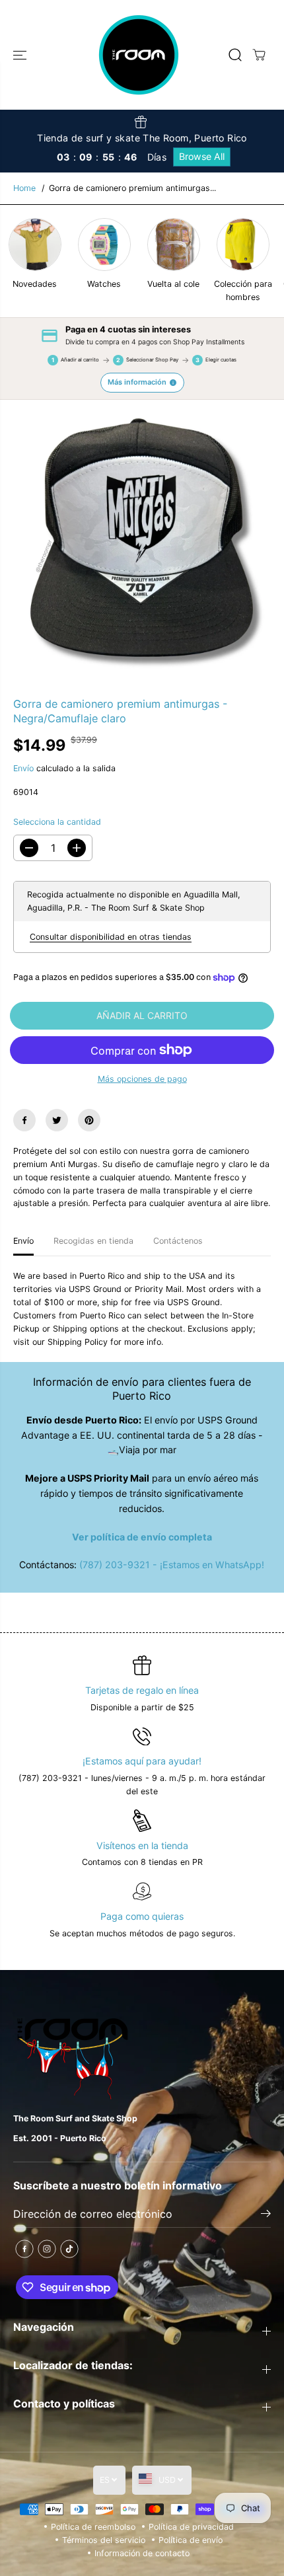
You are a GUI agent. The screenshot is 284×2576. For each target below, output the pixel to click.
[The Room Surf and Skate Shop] (139, 55)
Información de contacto (142, 2553)
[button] (21, 55)
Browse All (202, 156)
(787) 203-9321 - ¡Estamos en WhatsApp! (172, 1565)
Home (24, 188)
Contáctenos (178, 1241)
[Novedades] (35, 245)
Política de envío (191, 2540)
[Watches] (104, 245)
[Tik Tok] (69, 2249)
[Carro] (259, 55)
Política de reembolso (93, 2527)
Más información (137, 382)
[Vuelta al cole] (174, 245)
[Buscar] (235, 55)
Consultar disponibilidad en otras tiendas (111, 937)
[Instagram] (47, 2249)
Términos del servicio (104, 2540)
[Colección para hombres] (243, 245)
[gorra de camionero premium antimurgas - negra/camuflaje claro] (142, 539)
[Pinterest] (89, 1120)
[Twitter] (57, 1120)
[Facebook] (24, 1120)
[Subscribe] (266, 2215)
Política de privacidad (191, 2527)
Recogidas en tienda (93, 1241)
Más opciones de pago (142, 1079)
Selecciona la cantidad (57, 822)
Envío (23, 768)
